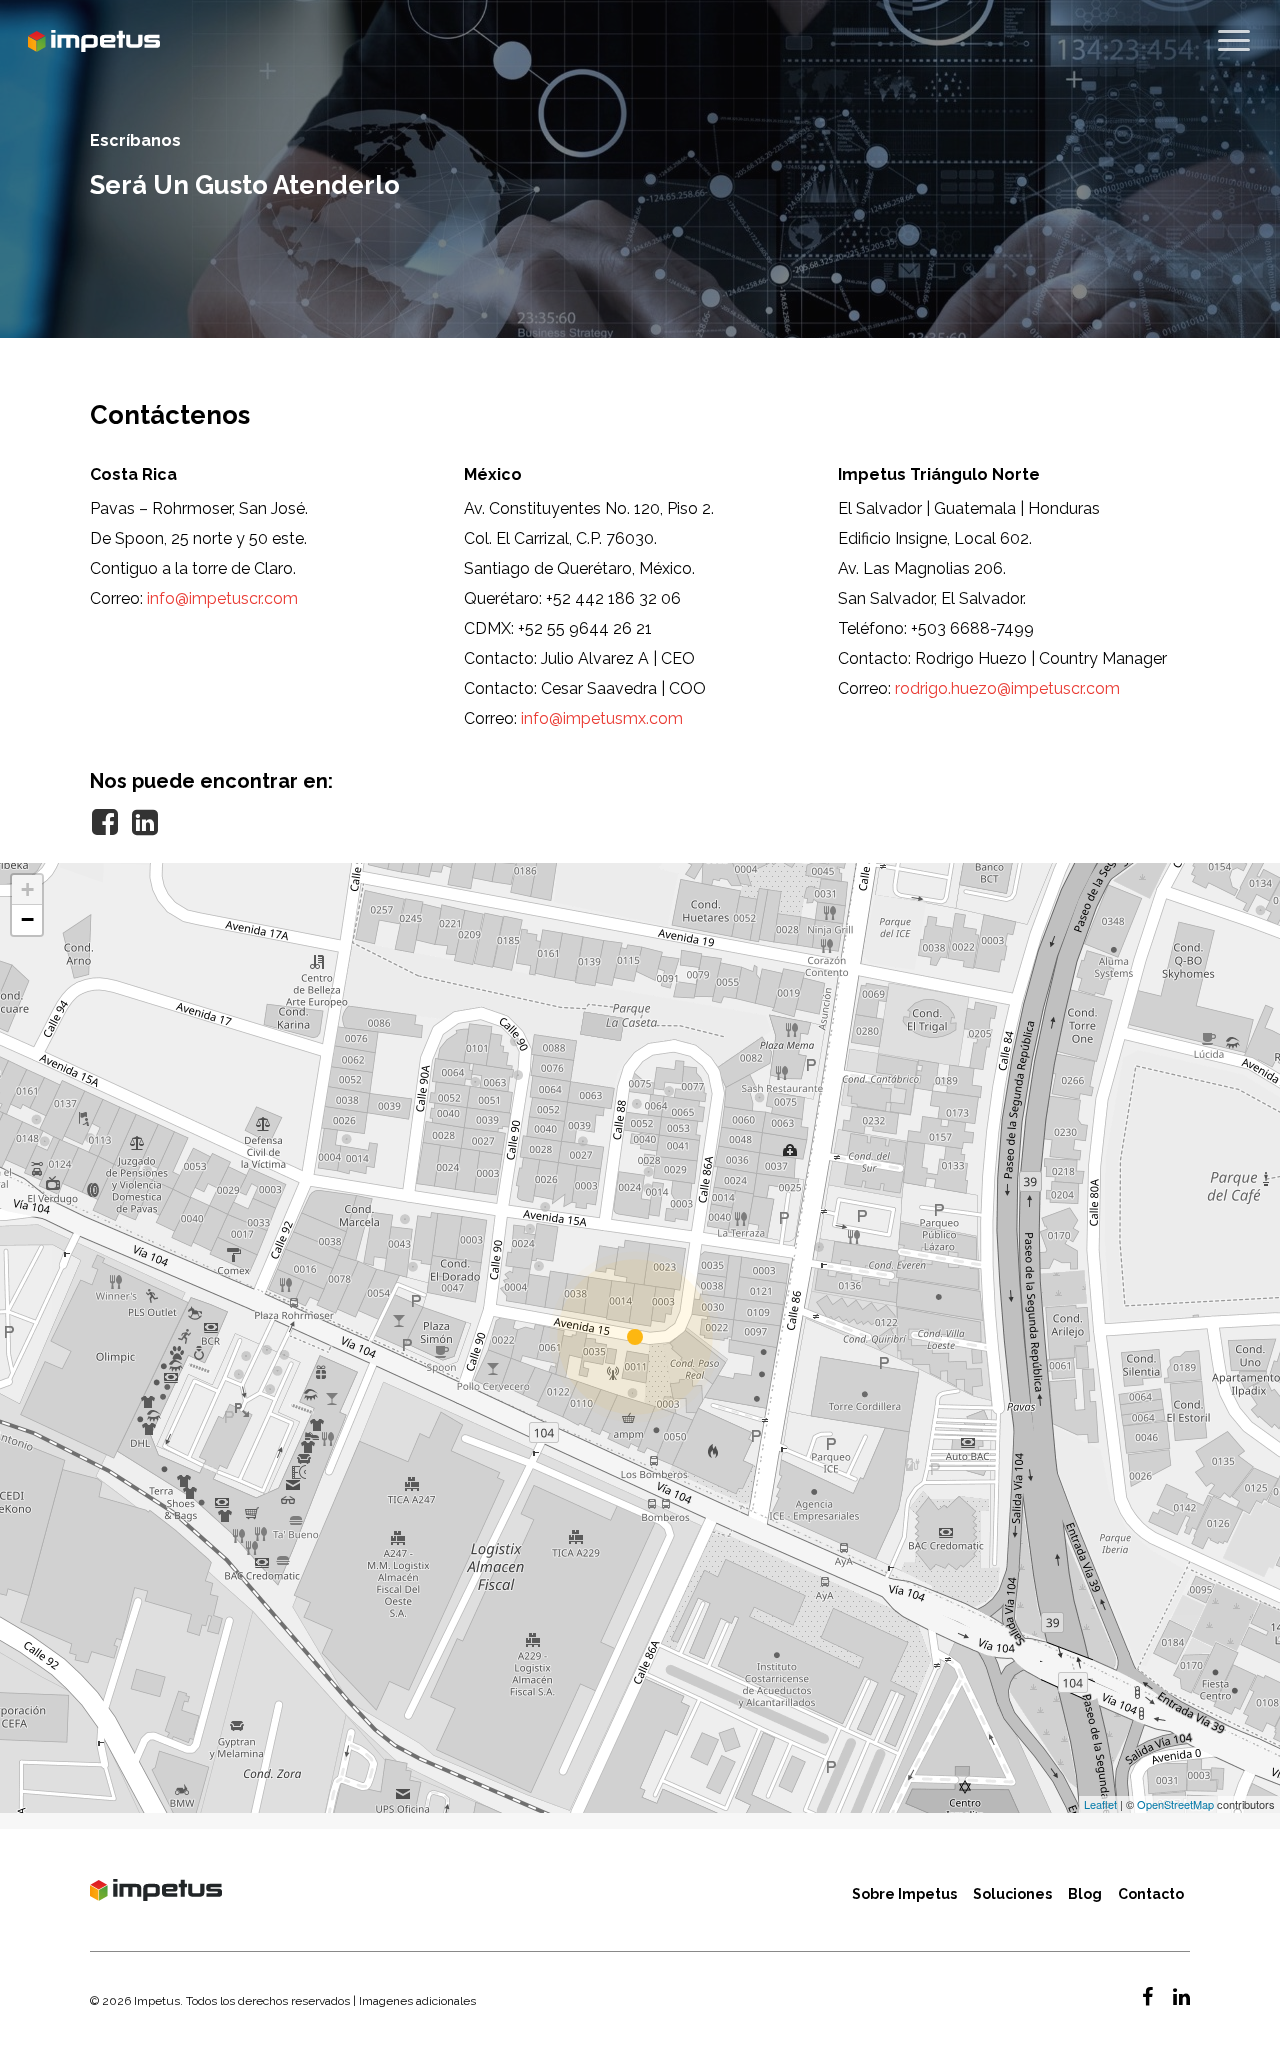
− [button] (27, 919)
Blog (1085, 1894)
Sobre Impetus (904, 1894)
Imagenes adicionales (417, 2001)
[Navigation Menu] (1235, 41)
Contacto (1151, 1894)
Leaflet (1100, 1804)
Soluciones (1012, 1894)
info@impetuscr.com (222, 598)
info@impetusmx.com (602, 718)
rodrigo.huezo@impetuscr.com (1007, 688)
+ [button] (27, 889)
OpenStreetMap (1175, 1804)
